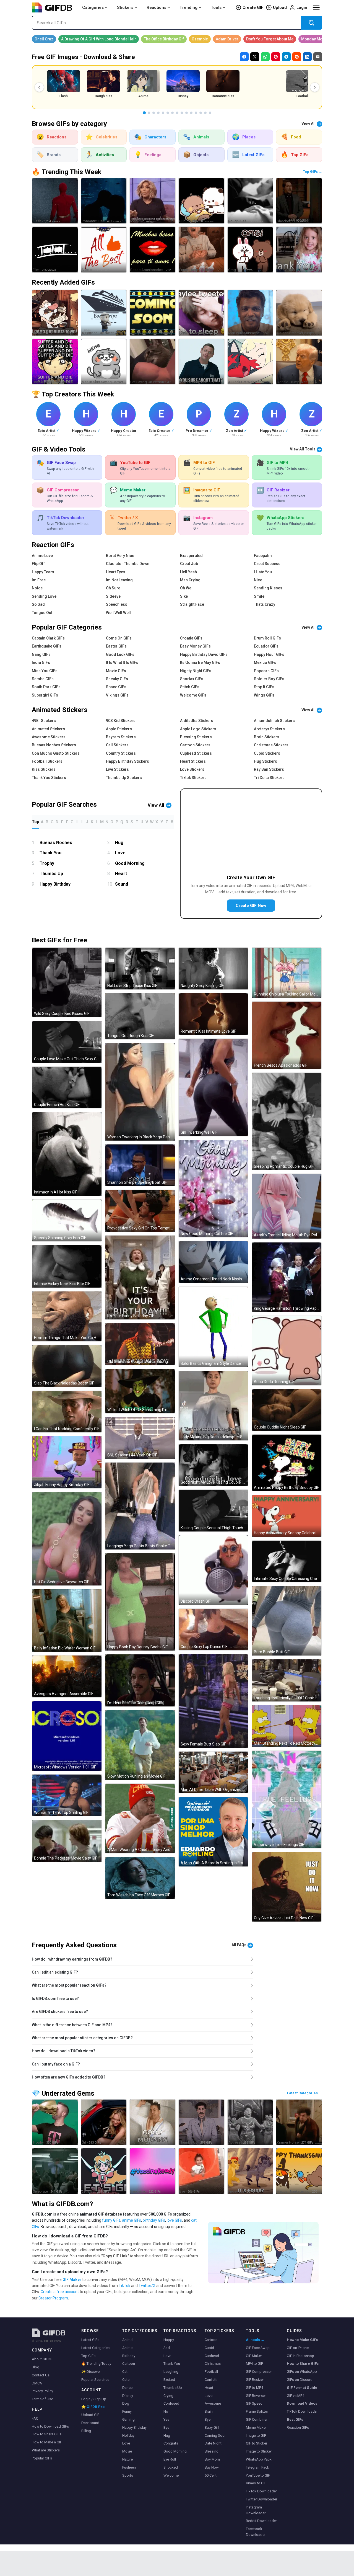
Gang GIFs (41, 654)
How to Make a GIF (47, 2442)
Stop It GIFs (264, 687)
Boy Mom (212, 2459)
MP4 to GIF (254, 2364)
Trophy (47, 863)
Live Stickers (117, 769)
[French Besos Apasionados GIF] (287, 1035)
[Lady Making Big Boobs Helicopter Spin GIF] (213, 1406)
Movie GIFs (116, 671)
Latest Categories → (305, 2093)
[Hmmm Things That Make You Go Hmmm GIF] (67, 1316)
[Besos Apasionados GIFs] (153, 250)
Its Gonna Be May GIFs (200, 662)
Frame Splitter (257, 2411)
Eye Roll (170, 2459)
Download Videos (302, 2403)
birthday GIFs (154, 2220)
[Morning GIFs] (153, 2122)
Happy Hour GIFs (269, 654)
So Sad (38, 604)
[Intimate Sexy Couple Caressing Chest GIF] (287, 1562)
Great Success (267, 564)
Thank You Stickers (49, 778)
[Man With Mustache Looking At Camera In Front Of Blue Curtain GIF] (250, 313)
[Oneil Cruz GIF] (44, 39)
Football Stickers (47, 761)
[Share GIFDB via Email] (318, 57)
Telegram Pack (257, 2467)
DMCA (37, 2383)
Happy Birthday (55, 884)
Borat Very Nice (120, 556)
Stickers (125, 7)
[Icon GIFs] (153, 201)
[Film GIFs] (55, 250)
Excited (169, 2380)
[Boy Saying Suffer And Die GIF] (55, 362)
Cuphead (212, 2356)
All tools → (255, 2340)
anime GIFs (132, 2220)
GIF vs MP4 (296, 2396)
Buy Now (212, 2467)
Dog (126, 2403)
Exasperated (191, 556)
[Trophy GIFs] (55, 2122)
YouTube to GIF (258, 2475)
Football (211, 2372)
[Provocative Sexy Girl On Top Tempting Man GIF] (140, 1211)
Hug (119, 843)
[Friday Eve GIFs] (250, 2171)
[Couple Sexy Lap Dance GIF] (213, 1630)
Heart (121, 874)
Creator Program (53, 2298)
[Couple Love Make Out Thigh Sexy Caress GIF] (67, 1042)
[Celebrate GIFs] (55, 2171)
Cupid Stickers (267, 753)
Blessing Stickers (196, 737)
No (166, 2411)
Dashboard (90, 2423)
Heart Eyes (116, 572)
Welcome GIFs (193, 695)
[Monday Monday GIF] (316, 39)
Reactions (156, 7)
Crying (168, 2396)
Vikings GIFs (117, 695)
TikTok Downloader (261, 2491)
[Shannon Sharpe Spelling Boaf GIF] (140, 1165)
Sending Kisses (268, 588)
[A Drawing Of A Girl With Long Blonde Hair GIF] (99, 39)
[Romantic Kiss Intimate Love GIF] (213, 1014)
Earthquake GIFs (47, 646)
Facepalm (263, 556)
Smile (259, 596)
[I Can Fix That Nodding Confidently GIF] (67, 1412)
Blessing (212, 2451)
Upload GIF (90, 2415)
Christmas (213, 2364)
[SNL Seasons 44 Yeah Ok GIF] (140, 1438)
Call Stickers (117, 745)
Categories (93, 7)
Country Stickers (121, 753)
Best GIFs (295, 2419)
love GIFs (174, 2220)
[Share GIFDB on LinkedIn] (307, 57)
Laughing (171, 2372)
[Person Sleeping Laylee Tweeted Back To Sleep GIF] (201, 313)
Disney (128, 2396)
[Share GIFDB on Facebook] (244, 57)
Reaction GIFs (298, 2427)
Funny (127, 2411)
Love (120, 853)
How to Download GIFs (50, 2426)
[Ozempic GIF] (200, 39)
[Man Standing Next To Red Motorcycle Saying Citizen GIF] (287, 1726)
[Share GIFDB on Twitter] (255, 57)
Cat (125, 2372)
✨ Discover (91, 2372)
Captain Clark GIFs (48, 638)
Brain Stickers (267, 737)
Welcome (171, 2475)
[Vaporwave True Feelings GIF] (287, 1799)
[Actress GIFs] (250, 2122)
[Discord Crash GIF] (213, 1570)
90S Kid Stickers (121, 721)
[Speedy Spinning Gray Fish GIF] (67, 1220)
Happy (169, 2340)
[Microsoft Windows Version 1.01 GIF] (67, 1736)
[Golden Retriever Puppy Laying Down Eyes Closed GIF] (299, 313)
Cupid (209, 2348)
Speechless (117, 604)
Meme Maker (256, 2427)
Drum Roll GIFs (267, 638)
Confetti (211, 2380)
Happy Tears (43, 572)
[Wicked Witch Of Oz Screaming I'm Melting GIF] (140, 1391)
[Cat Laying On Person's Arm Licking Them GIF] (153, 362)
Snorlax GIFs (192, 679)
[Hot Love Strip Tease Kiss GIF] (140, 969)
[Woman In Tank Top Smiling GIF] (67, 1795)
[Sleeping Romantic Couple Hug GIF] (287, 1121)
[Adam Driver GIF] (227, 39)
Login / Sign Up (94, 2399)
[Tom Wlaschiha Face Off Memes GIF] (140, 1878)
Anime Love (42, 556)
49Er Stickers (44, 721)
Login (302, 7)
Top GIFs (88, 2356)
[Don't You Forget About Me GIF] (270, 39)
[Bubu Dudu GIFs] (201, 201)
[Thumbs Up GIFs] (201, 2122)
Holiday (128, 2436)
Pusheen (129, 2467)
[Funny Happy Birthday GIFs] (201, 250)
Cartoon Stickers (195, 745)
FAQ (35, 2418)
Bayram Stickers (121, 737)
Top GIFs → (313, 172)
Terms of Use (42, 2399)
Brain (209, 2411)
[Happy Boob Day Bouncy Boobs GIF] (140, 1602)
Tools (216, 7)
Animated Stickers (48, 729)
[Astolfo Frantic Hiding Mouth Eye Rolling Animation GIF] (287, 1206)
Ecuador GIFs (266, 646)
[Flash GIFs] (55, 201)
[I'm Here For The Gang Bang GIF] (140, 1680)
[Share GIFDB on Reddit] (297, 57)
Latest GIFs (90, 2340)
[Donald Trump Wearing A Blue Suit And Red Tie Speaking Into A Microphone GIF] (299, 362)
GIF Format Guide (302, 2388)
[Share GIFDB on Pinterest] (276, 57)
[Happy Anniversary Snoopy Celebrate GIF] (287, 1516)
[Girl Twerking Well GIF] (213, 1087)
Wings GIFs (264, 695)
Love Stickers (192, 769)
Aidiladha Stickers (197, 721)
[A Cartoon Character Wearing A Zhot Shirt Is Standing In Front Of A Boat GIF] (104, 313)
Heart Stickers (193, 761)
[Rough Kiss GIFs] (250, 201)
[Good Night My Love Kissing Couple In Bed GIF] (213, 1465)
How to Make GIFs (302, 2340)
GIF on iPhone (298, 2348)
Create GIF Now (251, 906)
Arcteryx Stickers (269, 729)
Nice (258, 580)
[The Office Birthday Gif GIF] (164, 39)
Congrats (171, 2443)
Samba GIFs (43, 679)
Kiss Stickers (44, 769)
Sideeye (113, 596)
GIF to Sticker (257, 2443)
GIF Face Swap (258, 2348)
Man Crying (190, 580)
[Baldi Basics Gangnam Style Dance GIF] (213, 1327)
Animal (128, 2340)
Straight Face (192, 604)
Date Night (213, 2443)
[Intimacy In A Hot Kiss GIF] (67, 1154)
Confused (171, 2403)
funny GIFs (111, 2220)
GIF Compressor (259, 2372)
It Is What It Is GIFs (122, 662)
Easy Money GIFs (195, 646)
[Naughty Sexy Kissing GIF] (213, 969)
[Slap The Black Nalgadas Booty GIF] (67, 1366)
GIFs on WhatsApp (302, 2372)
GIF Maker (254, 2356)
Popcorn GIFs (266, 671)
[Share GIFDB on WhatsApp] (265, 57)
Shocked (171, 2467)
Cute (126, 2380)
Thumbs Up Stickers (124, 778)
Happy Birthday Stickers (127, 761)
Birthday (129, 2356)
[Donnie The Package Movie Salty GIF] (67, 1841)
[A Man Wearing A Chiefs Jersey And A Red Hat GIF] (140, 1818)
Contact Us (41, 2375)
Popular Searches (95, 2380)
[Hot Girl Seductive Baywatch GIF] (67, 1539)
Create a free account (60, 2292)
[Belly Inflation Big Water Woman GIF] (67, 1620)
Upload (280, 7)
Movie (127, 2451)
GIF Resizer (255, 2380)
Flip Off (38, 564)
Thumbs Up (51, 874)
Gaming (128, 2419)
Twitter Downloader (261, 2499)
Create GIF (253, 7)
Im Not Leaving (119, 580)
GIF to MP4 (254, 2388)
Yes (166, 2419)
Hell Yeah (188, 572)
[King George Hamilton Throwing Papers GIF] (287, 1277)
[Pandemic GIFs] (153, 2171)
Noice (37, 588)
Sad (167, 2348)
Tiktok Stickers (193, 778)
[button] (39, 87)
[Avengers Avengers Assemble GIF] (67, 1676)
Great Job (189, 564)
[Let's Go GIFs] (104, 2171)
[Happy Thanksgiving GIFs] (299, 2171)
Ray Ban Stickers (269, 769)
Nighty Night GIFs (196, 671)
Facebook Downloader (256, 2532)
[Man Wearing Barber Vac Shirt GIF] (201, 362)
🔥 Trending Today (96, 2364)
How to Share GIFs (47, 2434)
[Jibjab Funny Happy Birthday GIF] (67, 1462)
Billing (86, 2431)
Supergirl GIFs (45, 695)
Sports (128, 2475)
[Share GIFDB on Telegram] (286, 57)
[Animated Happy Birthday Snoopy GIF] (287, 1463)
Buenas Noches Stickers (54, 745)
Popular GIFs (42, 2458)
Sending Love (44, 596)
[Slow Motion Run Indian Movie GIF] (140, 1745)
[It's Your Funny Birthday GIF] (140, 1277)
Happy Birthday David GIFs (204, 654)
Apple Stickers (119, 729)
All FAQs (239, 1945)
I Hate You (263, 572)
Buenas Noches (56, 843)
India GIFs (41, 662)
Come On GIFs (119, 638)
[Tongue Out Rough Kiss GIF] (140, 1016)
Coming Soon (216, 2436)
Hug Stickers (265, 761)
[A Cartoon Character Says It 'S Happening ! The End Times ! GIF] (55, 313)
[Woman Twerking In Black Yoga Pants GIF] (140, 1092)
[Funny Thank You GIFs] (299, 250)
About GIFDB (42, 2359)
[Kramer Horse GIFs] (299, 2122)
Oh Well (187, 588)
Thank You (50, 853)
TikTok (124, 2286)
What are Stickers (46, 2450)
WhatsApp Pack (259, 2459)
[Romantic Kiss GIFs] (104, 201)
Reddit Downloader (261, 2521)
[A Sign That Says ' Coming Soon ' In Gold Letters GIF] (153, 313)
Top (36, 822)
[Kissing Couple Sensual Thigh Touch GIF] (213, 1511)
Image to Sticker (259, 2451)
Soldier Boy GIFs (269, 679)
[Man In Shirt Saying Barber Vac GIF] (104, 362)
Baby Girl (212, 2427)
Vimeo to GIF (256, 2483)
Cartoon (129, 2364)
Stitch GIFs (190, 687)
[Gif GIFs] (104, 2122)
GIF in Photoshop (300, 2356)
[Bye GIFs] (201, 2171)
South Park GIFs (46, 687)
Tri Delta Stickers (269, 778)
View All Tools (303, 449)
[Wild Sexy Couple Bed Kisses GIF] (67, 982)
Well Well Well (118, 613)
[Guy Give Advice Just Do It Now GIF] (287, 1887)
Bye (166, 2427)
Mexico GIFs (265, 662)
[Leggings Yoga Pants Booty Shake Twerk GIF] (140, 1506)
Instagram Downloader (256, 2510)
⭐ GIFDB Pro (93, 2407)
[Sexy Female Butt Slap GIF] (213, 1701)
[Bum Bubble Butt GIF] (287, 1621)
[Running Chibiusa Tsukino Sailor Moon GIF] (287, 973)
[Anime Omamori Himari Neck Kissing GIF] (213, 1262)
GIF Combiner (257, 2419)
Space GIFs (116, 687)
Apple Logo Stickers (198, 729)
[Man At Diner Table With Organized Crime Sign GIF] (213, 1772)
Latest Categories (95, 2348)
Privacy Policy (42, 2391)
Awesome (213, 2403)
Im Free (39, 580)
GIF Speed (254, 2403)
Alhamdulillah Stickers (274, 721)
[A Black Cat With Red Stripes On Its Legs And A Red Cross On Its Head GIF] (250, 362)
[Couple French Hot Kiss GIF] (67, 1088)
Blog (36, 2367)
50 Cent (211, 2475)
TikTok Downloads (302, 2411)
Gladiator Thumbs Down (128, 564)
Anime (127, 2348)
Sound (122, 884)
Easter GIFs (116, 646)
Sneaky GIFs (117, 679)
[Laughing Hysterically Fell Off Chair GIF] (287, 1680)
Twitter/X (147, 2286)
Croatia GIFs (191, 638)
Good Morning (130, 863)
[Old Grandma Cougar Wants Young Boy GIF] (140, 1344)
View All (309, 123)
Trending (188, 7)
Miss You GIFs (45, 671)
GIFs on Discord (300, 2380)
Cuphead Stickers (196, 753)
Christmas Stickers (271, 745)
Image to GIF (256, 2436)
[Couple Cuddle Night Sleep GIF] (287, 1410)
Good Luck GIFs (120, 654)
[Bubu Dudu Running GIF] (287, 1351)
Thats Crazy (265, 604)
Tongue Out (42, 613)
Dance (127, 2388)
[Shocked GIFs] (299, 201)
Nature (127, 2459)
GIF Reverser (256, 2396)
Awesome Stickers (49, 737)
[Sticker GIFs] (104, 250)
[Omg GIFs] (250, 250)
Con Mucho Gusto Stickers (56, 753)
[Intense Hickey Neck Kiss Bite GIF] (67, 1266)
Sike (184, 596)
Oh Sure (113, 588)
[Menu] (316, 7)
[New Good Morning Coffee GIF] (213, 1189)
